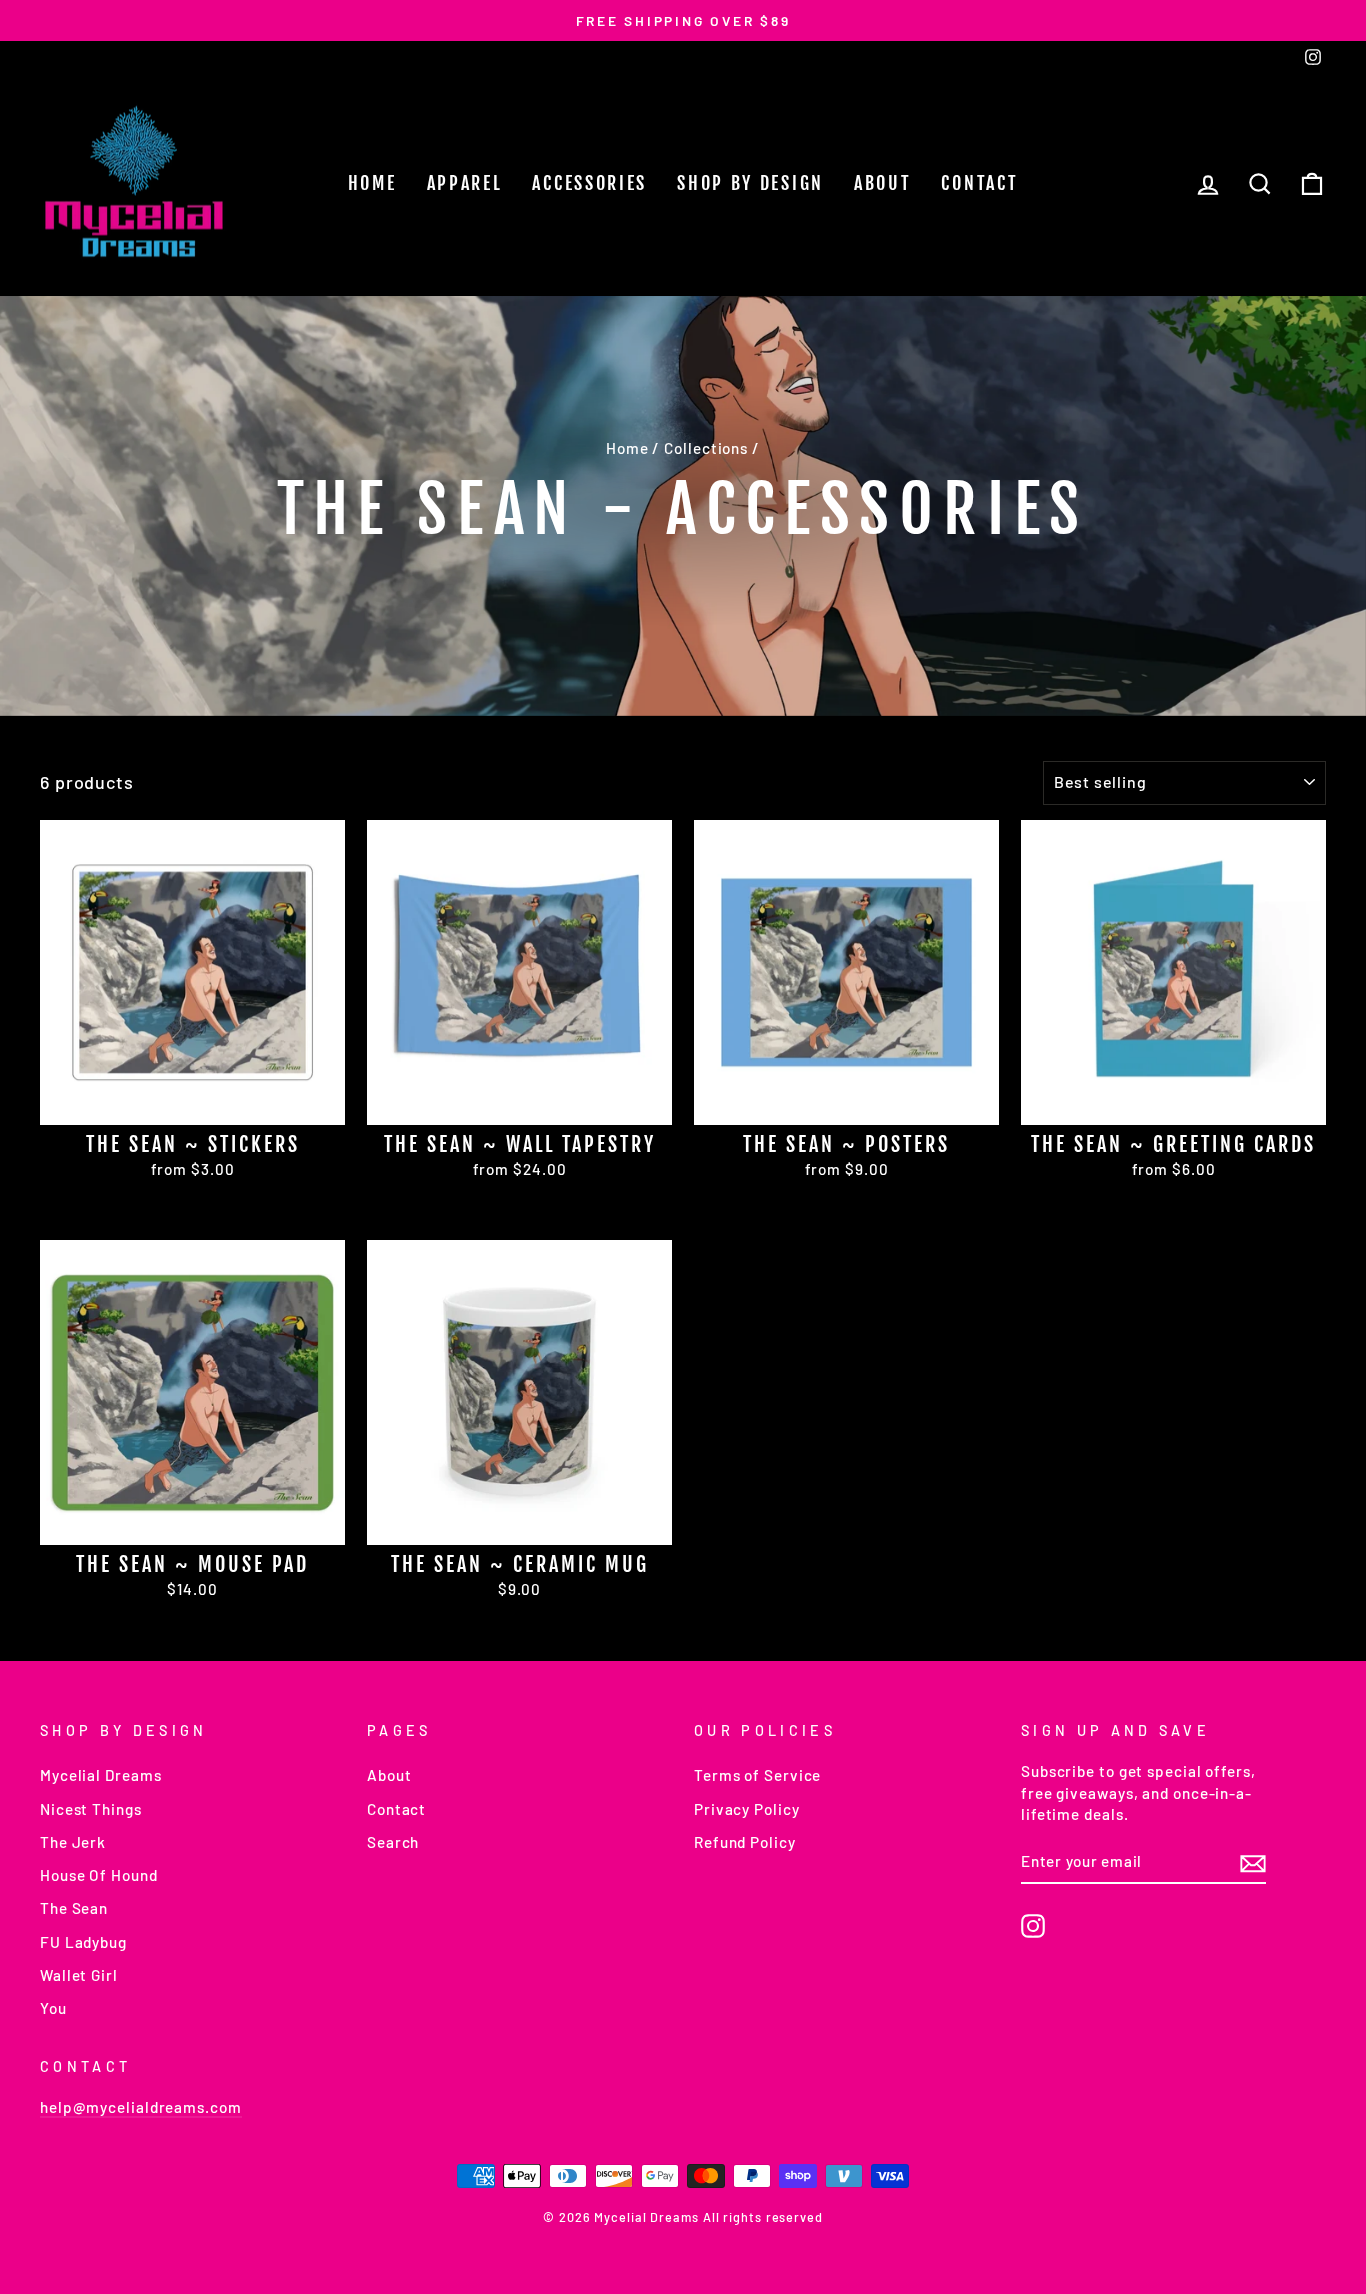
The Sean (74, 1908)
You (53, 2008)
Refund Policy (745, 1842)
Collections (706, 448)
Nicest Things (91, 1809)
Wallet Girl (79, 1975)
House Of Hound (99, 1875)
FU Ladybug (83, 1942)
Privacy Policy (747, 1809)
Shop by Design (750, 183)
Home (372, 183)
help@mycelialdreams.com (141, 2107)
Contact (979, 183)
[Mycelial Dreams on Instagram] (1033, 1926)
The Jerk (73, 1842)
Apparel (465, 183)
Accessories (589, 183)
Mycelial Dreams (101, 1775)
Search (393, 1842)
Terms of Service (757, 1775)
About (883, 183)
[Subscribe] (1253, 1862)
